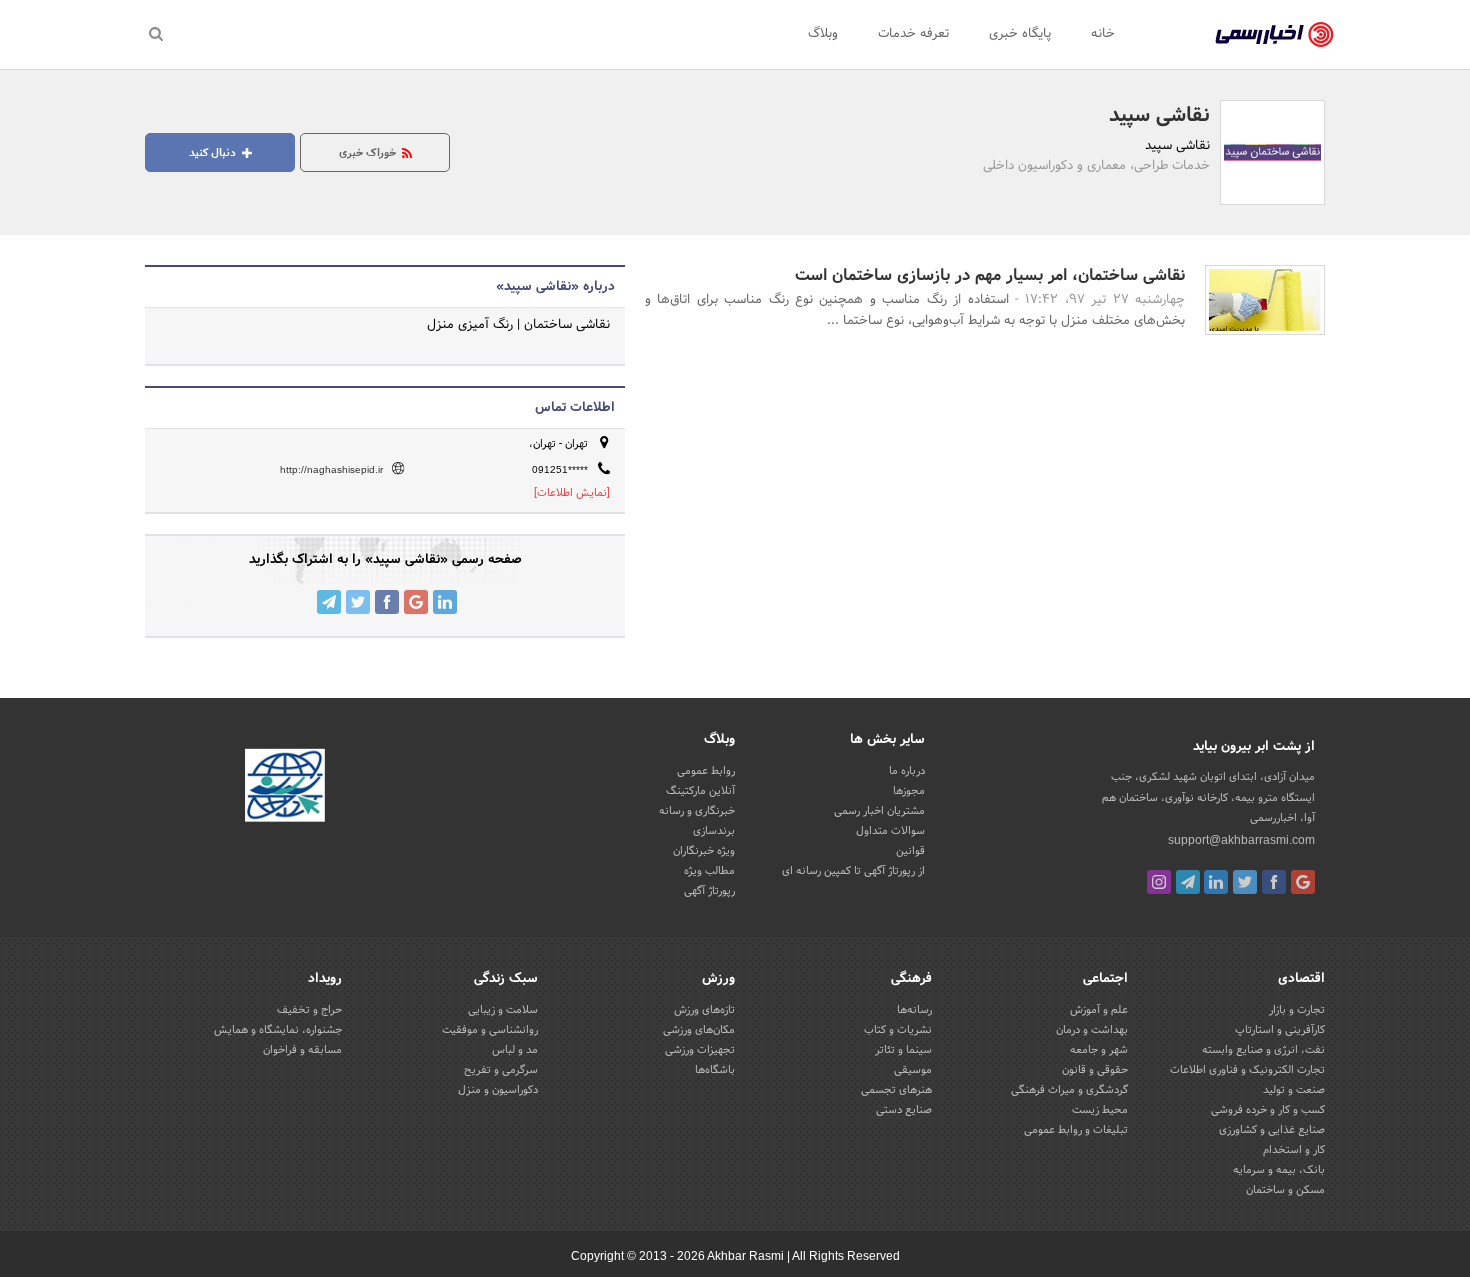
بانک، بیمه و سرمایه (1279, 1170)
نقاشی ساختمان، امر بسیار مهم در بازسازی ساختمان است (990, 275)
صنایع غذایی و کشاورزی (1272, 1130)
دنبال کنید (214, 153)
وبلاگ (823, 34)
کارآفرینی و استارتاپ (1280, 1030)
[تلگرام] (1188, 882)
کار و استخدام (1294, 1150)
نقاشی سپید (1159, 116)
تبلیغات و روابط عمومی (1076, 1130)
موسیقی (913, 1070)
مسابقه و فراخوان (302, 1050)
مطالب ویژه (709, 871)
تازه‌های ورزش (704, 1010)
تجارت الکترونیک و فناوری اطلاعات (1247, 1070)
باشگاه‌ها (715, 1070)
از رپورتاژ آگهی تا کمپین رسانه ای (853, 871)
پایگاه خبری (1020, 34)
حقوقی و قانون (1095, 1070)
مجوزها (909, 791)
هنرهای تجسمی (896, 1090)
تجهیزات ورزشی (700, 1050)
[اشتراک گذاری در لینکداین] (445, 602)
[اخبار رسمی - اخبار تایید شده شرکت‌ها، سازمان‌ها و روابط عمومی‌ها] (1274, 35)
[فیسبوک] (1274, 882)
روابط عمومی (706, 771)
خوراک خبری (369, 153)
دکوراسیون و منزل (498, 1090)
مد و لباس (515, 1050)
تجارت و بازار (1297, 1010)
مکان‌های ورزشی (699, 1030)
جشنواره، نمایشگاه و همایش (278, 1030)
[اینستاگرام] (1159, 882)
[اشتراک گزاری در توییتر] (358, 602)
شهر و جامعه (1099, 1050)
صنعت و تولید (1294, 1090)
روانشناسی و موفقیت (490, 1030)
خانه (1103, 34)
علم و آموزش (1099, 1010)
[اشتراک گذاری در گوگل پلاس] (416, 602)
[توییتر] (1245, 882)
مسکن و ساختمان (1285, 1190)
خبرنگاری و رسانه (697, 811)
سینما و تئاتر (903, 1050)
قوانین (910, 851)
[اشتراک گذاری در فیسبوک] (387, 602)
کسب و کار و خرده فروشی (1268, 1110)
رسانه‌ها (914, 1010)
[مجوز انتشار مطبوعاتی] (285, 789)
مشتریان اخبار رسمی (879, 811)
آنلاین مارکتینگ (700, 791)
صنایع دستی (904, 1110)
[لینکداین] (1216, 882)
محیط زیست (1100, 1110)
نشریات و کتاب (898, 1030)
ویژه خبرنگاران (704, 851)
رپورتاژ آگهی (709, 891)
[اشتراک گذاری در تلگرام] (329, 602)
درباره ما (907, 771)
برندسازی (714, 831)
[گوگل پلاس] (1303, 882)
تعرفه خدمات (913, 34)
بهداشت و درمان (1092, 1030)
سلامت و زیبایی (503, 1010)
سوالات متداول (890, 831)
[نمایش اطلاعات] (572, 493)
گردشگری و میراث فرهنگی (1069, 1090)
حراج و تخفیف (309, 1010)
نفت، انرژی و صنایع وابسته (1263, 1050)
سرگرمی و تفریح (501, 1070)
